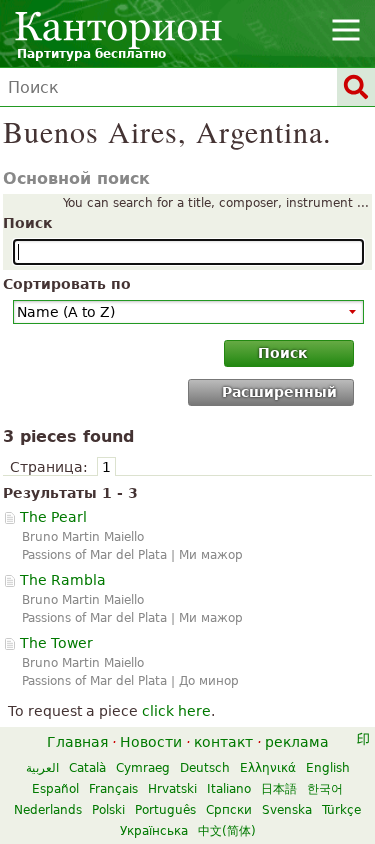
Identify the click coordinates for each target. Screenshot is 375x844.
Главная (77, 742)
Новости (151, 742)
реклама (297, 742)
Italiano (229, 789)
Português (165, 810)
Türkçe (341, 810)
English (328, 768)
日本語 (279, 789)
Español (55, 789)
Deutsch (205, 768)
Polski (108, 810)
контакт (223, 742)
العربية (42, 768)
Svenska (287, 810)
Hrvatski (172, 789)
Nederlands (48, 810)
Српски (229, 810)
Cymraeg (143, 768)
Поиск (28, 223)
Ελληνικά (268, 768)
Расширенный (279, 392)
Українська (154, 831)
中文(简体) (227, 831)
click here (176, 711)
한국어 (325, 789)
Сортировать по (67, 284)
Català (87, 768)
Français (113, 789)
